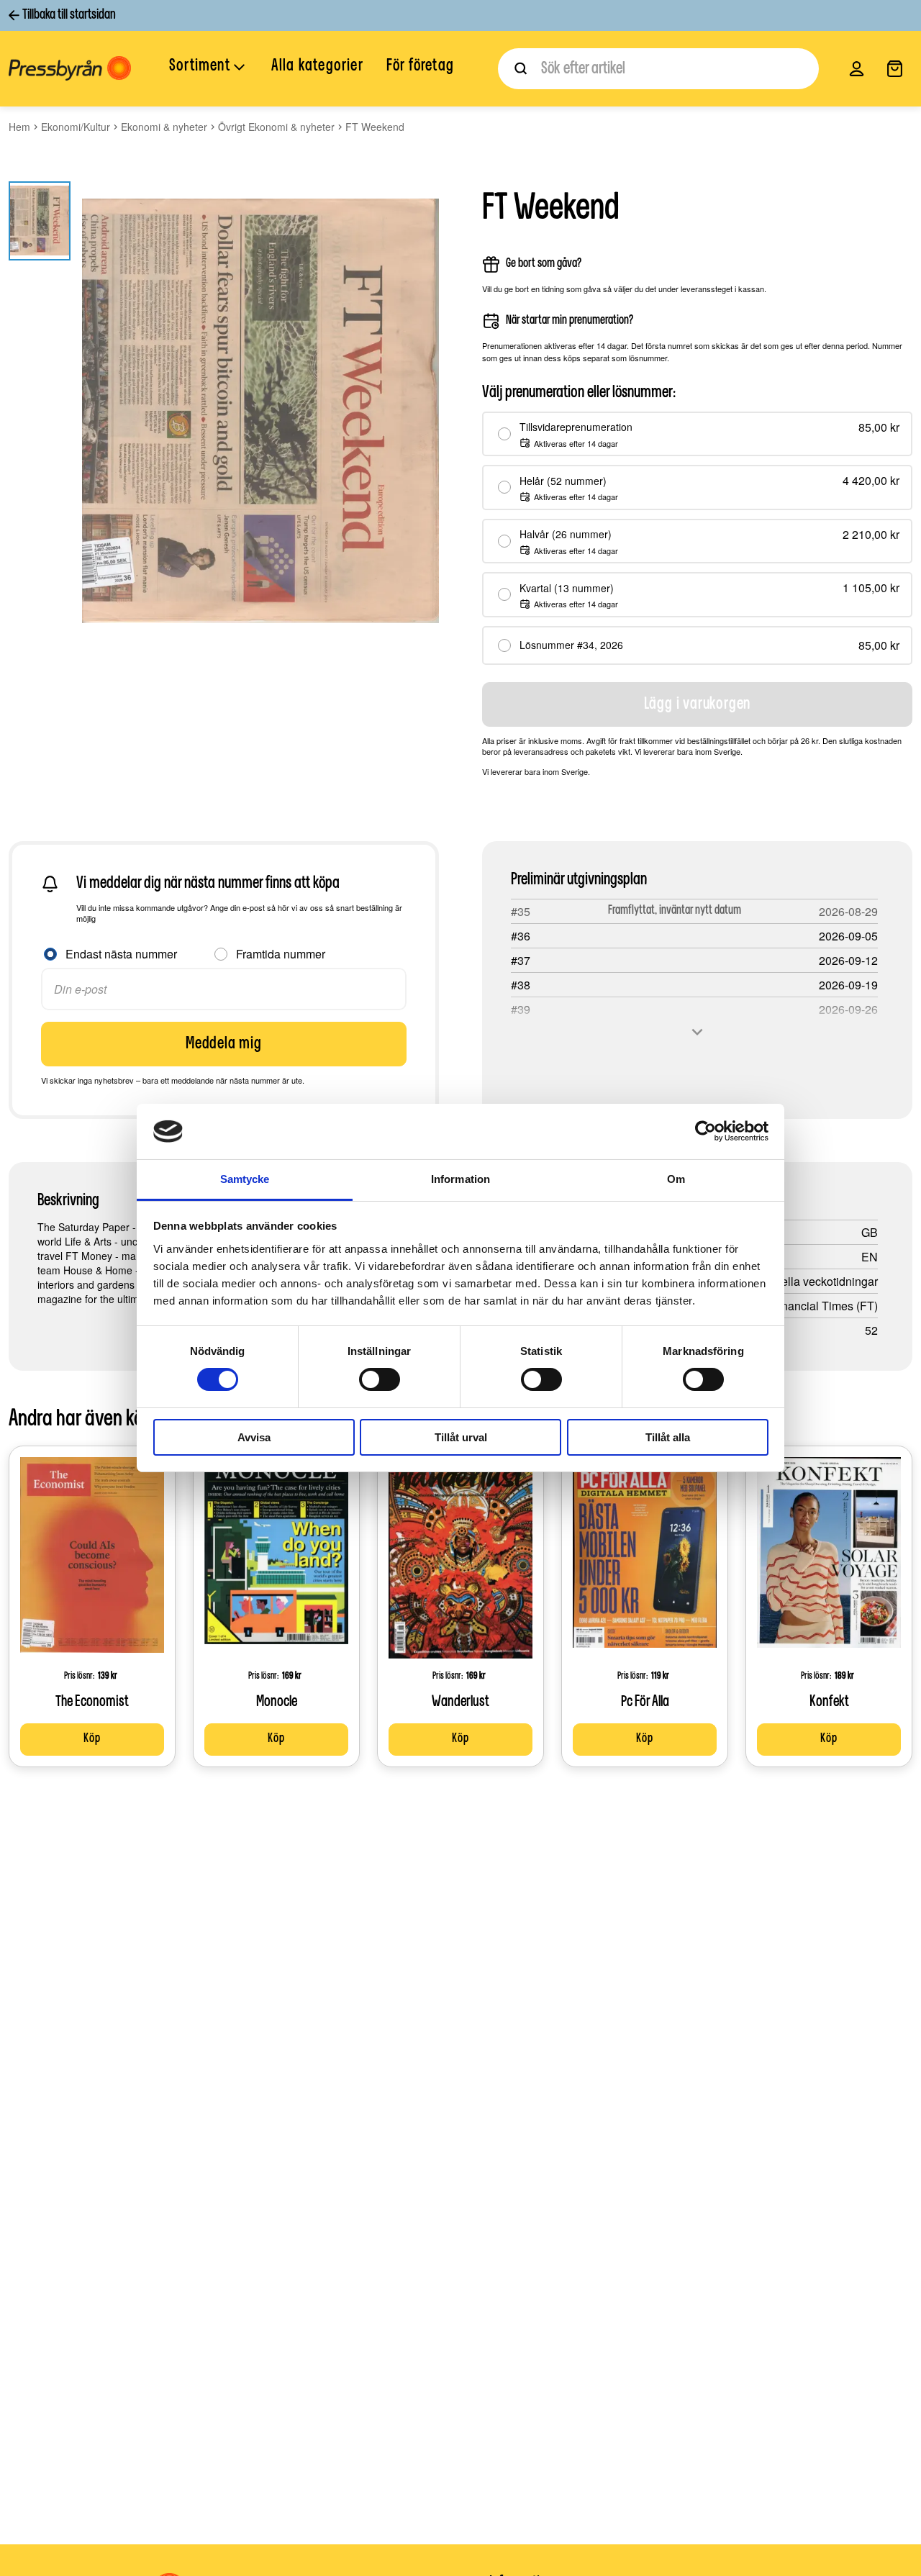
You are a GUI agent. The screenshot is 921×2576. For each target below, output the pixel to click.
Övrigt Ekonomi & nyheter (276, 127)
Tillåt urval (461, 1437)
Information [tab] (460, 1179)
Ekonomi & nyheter (164, 127)
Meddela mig (224, 1044)
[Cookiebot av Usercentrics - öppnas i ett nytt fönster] (706, 1131)
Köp (92, 1739)
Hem (19, 127)
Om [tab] (676, 1179)
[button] (209, 68)
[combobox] (658, 69)
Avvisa (254, 1437)
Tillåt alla (668, 1437)
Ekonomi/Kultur (76, 127)
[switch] (380, 1379)
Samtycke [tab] (245, 1179)
